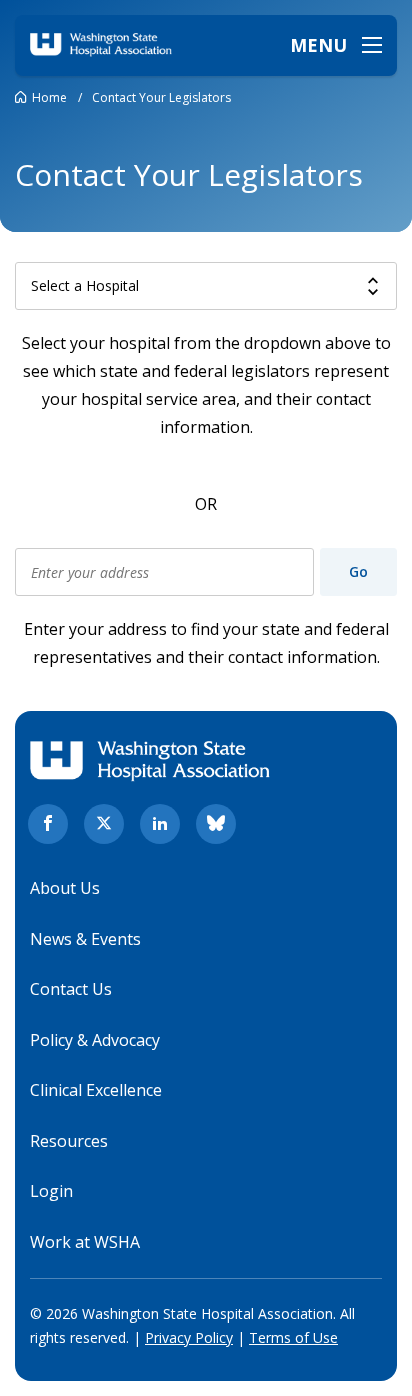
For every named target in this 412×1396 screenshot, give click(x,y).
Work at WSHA (85, 1242)
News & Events (85, 939)
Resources (69, 1141)
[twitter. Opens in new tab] (104, 824)
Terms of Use (293, 1337)
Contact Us (71, 989)
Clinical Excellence (96, 1090)
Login (51, 1191)
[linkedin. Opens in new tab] (160, 824)
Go (358, 571)
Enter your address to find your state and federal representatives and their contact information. (206, 643)
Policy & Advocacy (95, 1040)
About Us (65, 888)
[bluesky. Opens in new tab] (216, 824)
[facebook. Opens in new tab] (48, 824)
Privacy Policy (189, 1337)
